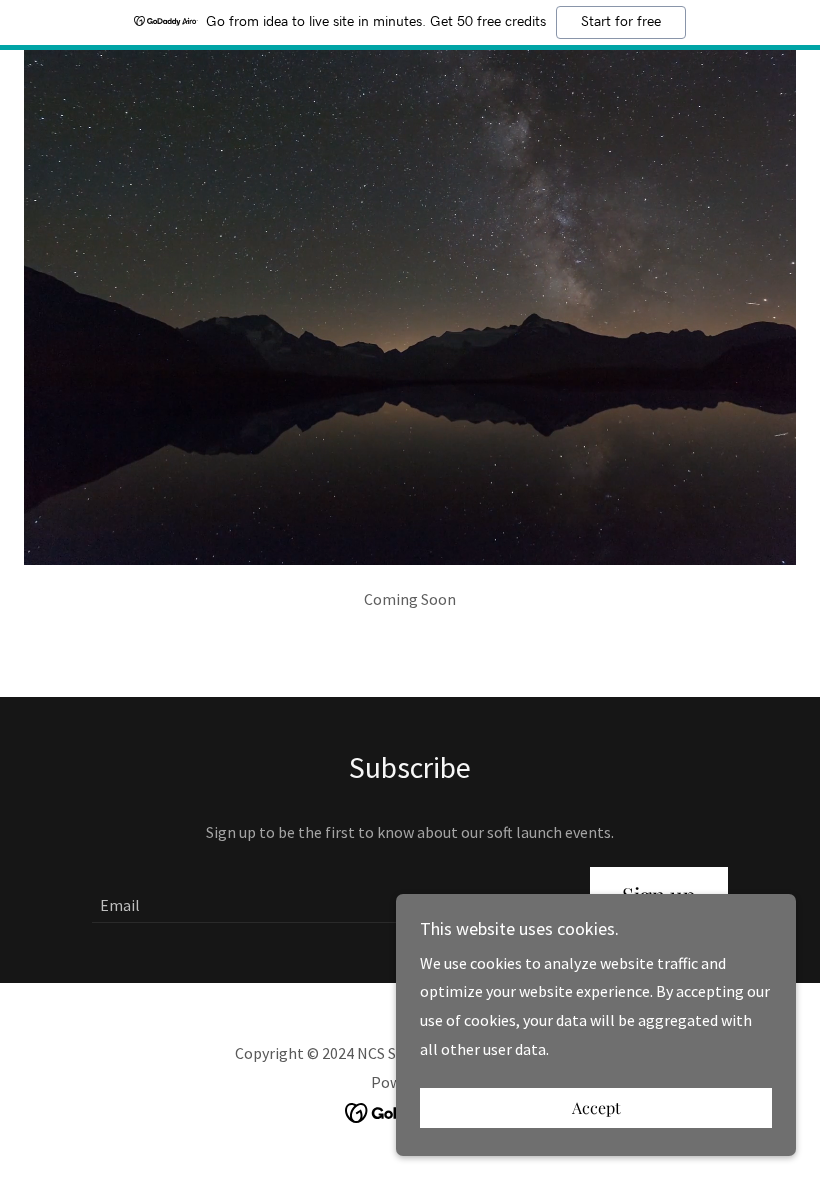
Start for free (621, 22)
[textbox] (328, 895)
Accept (596, 1108)
